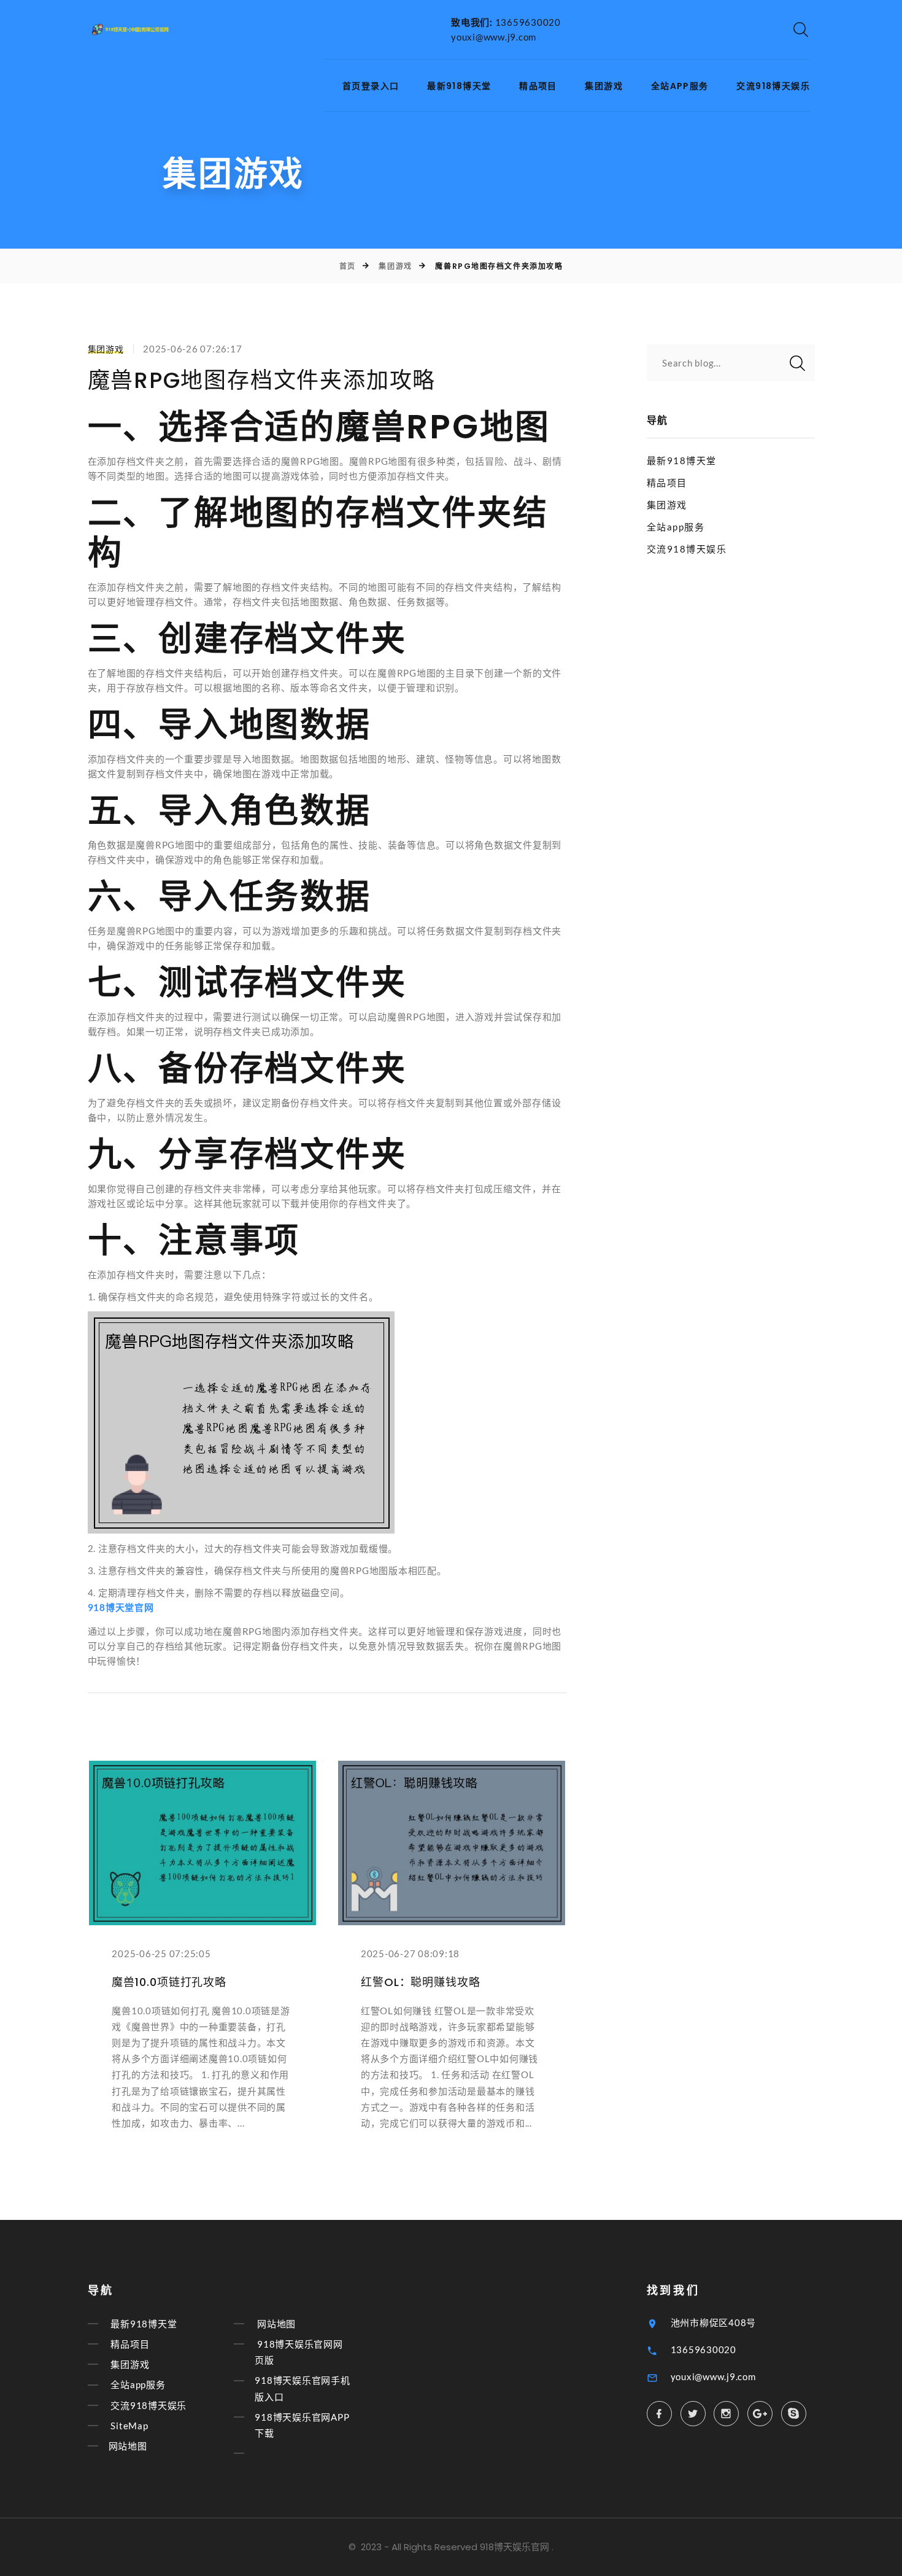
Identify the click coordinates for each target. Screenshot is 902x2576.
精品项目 (538, 86)
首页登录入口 (371, 86)
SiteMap (129, 2426)
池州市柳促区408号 (714, 2322)
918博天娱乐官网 (515, 2547)
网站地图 (128, 2446)
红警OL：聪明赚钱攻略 (421, 1982)
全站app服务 (680, 86)
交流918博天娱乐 (773, 86)
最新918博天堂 (459, 86)
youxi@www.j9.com (494, 37)
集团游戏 (604, 86)
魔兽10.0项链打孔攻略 (169, 1982)
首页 (348, 266)
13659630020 (528, 22)
